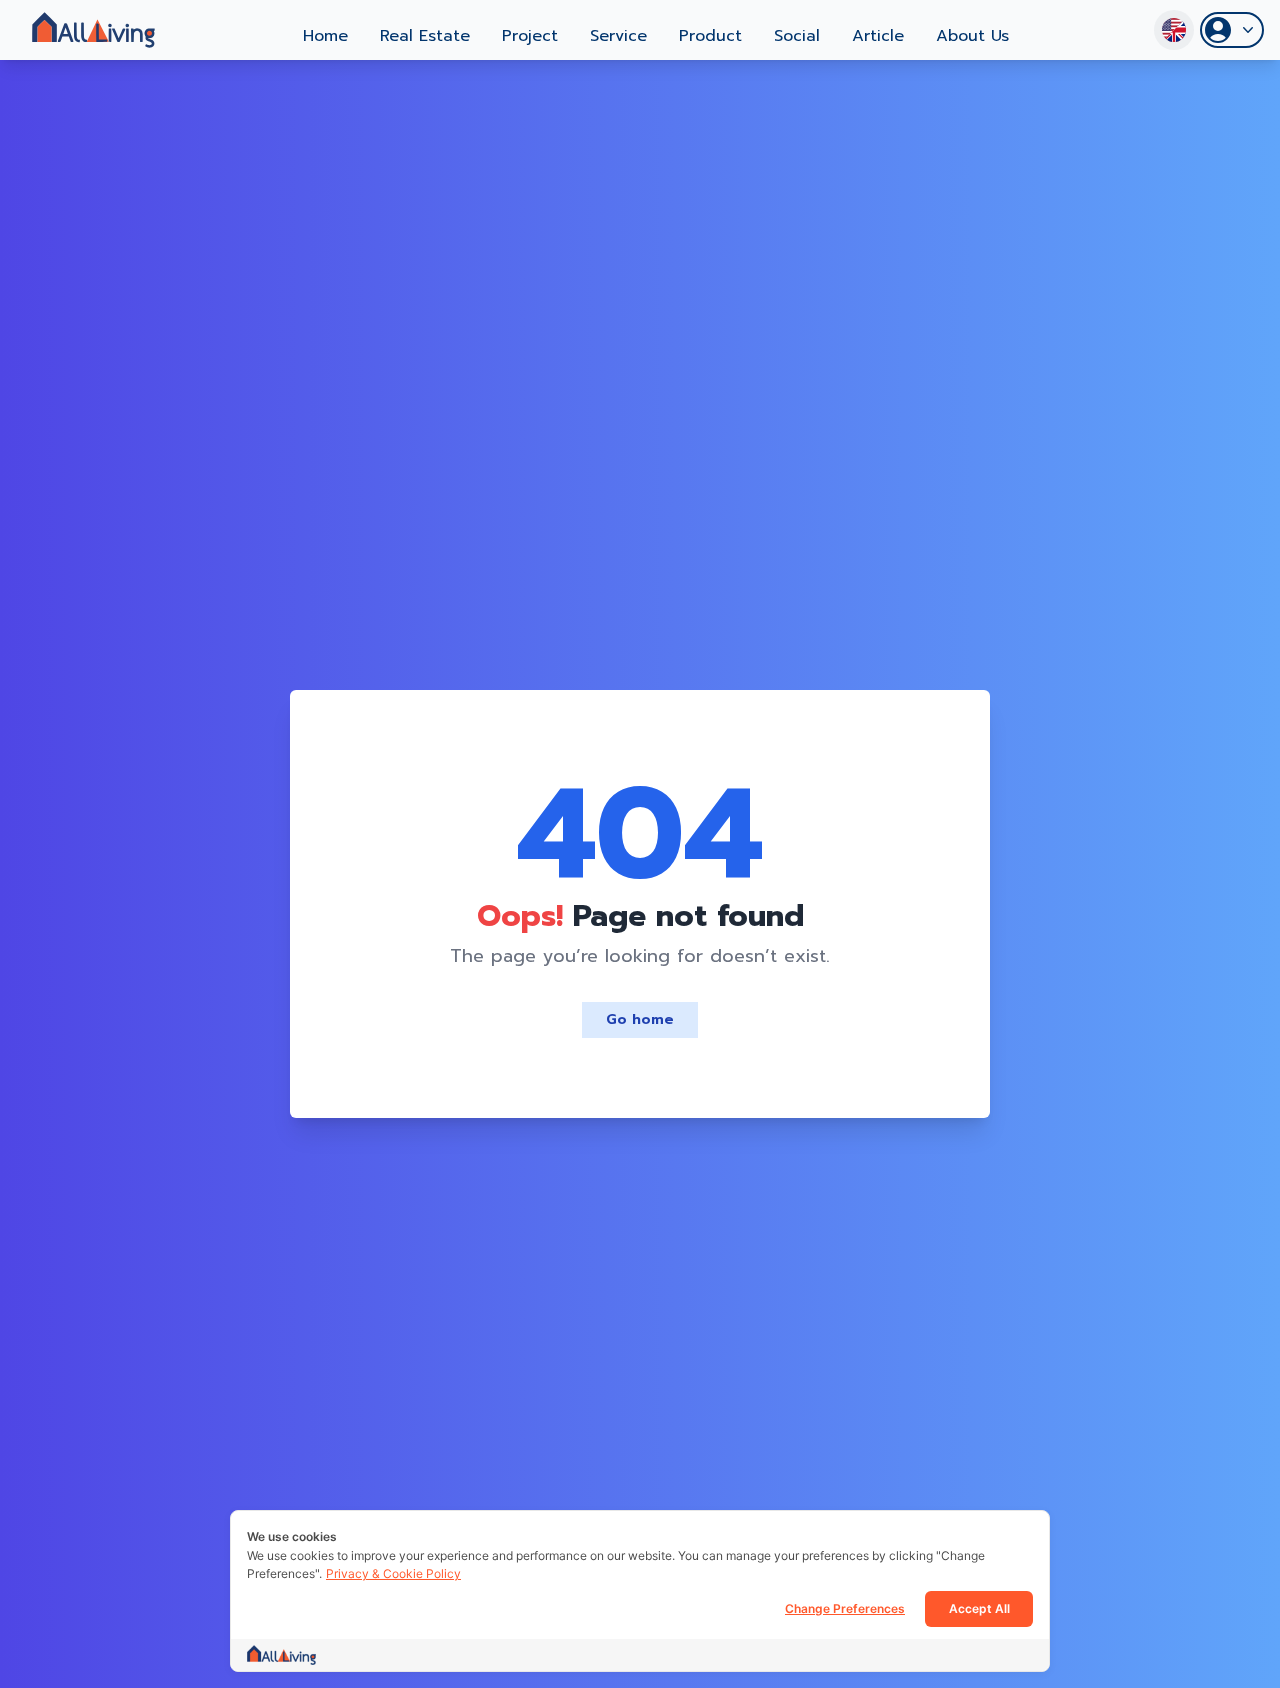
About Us (972, 36)
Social (797, 36)
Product (710, 36)
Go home (640, 1019)
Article (878, 36)
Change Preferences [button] (845, 1608)
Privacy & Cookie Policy (393, 1573)
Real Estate (425, 36)
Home (325, 36)
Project (530, 36)
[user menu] (1232, 30)
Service (618, 36)
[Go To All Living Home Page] (93, 30)
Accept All (979, 1608)
